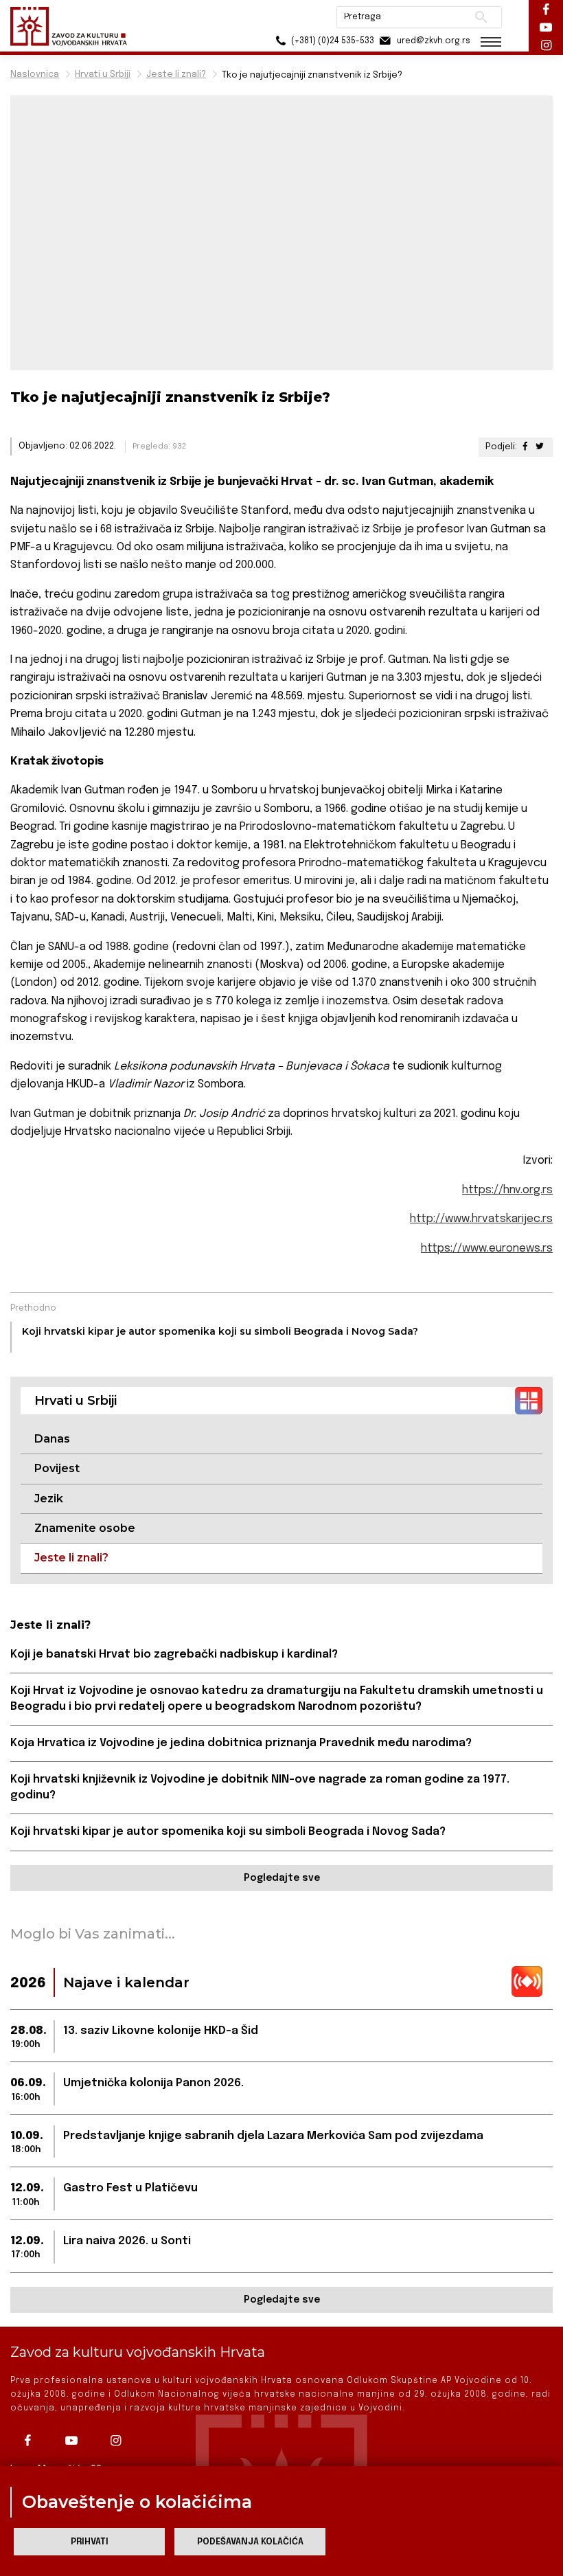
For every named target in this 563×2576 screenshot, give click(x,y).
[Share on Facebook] (525, 447)
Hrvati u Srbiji (103, 75)
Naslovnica (35, 75)
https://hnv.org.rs (507, 1190)
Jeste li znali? (176, 75)
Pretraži (481, 17)
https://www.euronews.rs (487, 1249)
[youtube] (75, 2441)
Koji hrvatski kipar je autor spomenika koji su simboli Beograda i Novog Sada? (228, 1832)
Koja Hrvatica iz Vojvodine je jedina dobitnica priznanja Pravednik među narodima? (241, 1743)
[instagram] (119, 2441)
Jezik (49, 1499)
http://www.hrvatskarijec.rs (481, 1219)
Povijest (57, 1468)
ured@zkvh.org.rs (433, 41)
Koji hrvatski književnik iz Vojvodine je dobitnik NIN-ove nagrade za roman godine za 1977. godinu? (260, 1787)
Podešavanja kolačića (250, 2542)
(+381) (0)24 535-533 (332, 41)
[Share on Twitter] (540, 447)
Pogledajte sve (282, 1878)
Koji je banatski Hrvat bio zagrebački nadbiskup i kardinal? (174, 1654)
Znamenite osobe (85, 1528)
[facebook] (31, 2441)
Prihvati (90, 2542)
